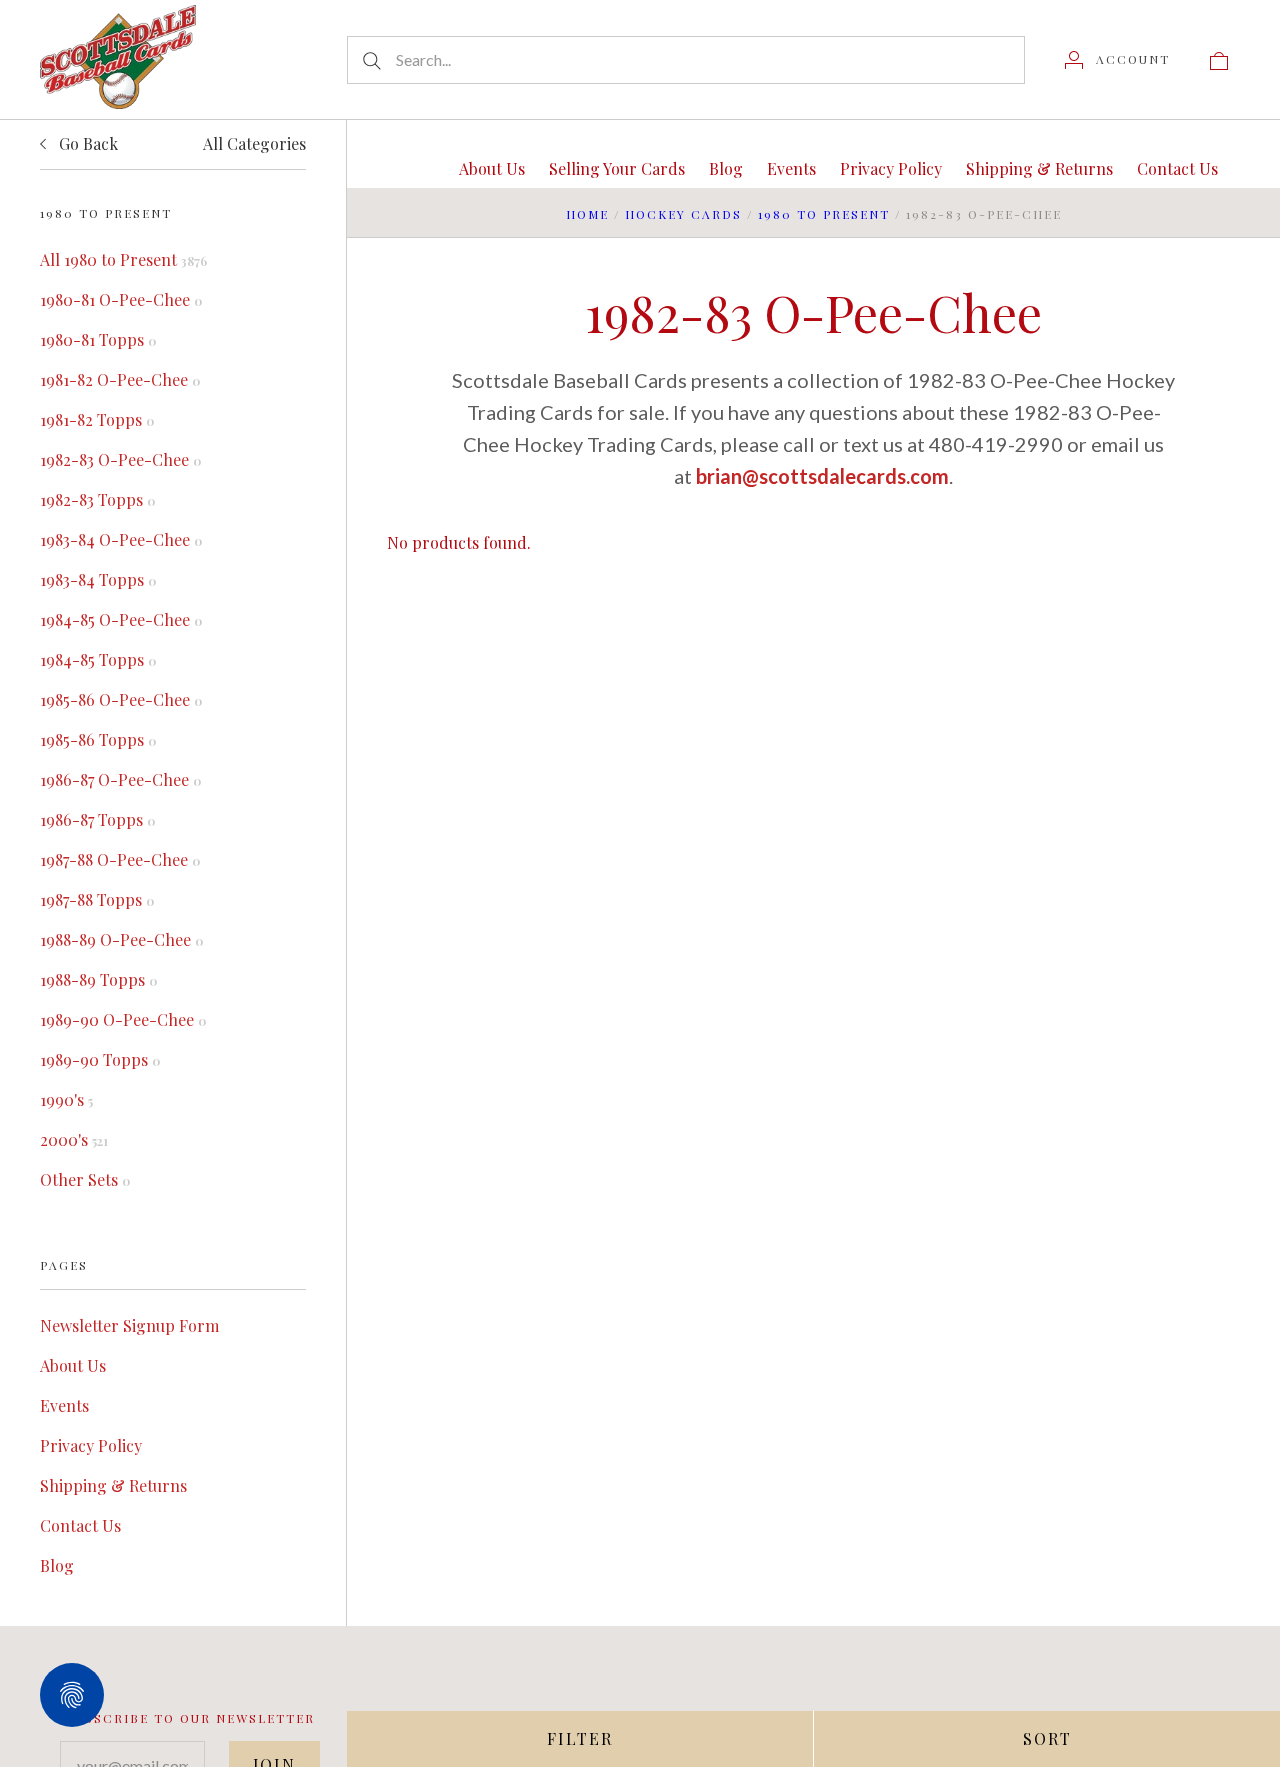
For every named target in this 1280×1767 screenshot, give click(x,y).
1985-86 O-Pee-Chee (121, 699)
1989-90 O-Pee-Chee (123, 1019)
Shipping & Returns (113, 1485)
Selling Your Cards (617, 168)
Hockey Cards (683, 214)
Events (64, 1405)
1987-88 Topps (97, 899)
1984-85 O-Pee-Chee (121, 619)
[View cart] (1219, 59)
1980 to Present (824, 214)
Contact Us (80, 1525)
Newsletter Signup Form (129, 1325)
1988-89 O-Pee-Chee (121, 939)
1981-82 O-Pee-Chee (120, 379)
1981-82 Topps (97, 419)
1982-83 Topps (97, 499)
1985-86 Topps (98, 739)
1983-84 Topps (98, 579)
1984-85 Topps (98, 659)
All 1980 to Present (123, 259)
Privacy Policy (91, 1445)
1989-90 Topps (100, 1059)
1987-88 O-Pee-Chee (120, 859)
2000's (74, 1139)
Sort (1047, 1738)
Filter (580, 1738)
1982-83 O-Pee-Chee (120, 459)
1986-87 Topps (97, 819)
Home (587, 214)
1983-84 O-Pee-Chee (121, 539)
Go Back (86, 143)
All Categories (254, 143)
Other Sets (85, 1179)
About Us (73, 1365)
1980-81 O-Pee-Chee (121, 299)
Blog (57, 1565)
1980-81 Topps (98, 339)
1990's (66, 1099)
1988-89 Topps (98, 979)
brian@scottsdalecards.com (822, 476)
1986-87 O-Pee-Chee (120, 779)
